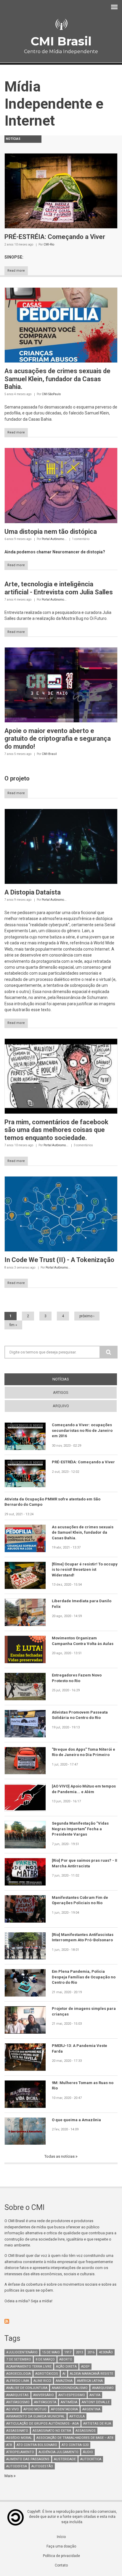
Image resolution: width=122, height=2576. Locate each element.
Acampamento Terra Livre (29, 2367)
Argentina (91, 2409)
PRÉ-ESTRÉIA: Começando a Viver (55, 237)
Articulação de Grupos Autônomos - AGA (42, 2424)
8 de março (45, 2359)
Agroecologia (19, 2374)
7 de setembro (19, 2359)
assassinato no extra (52, 2431)
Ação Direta (66, 2367)
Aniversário (44, 2395)
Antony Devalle (96, 2402)
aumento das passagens (28, 2459)
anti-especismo (72, 2395)
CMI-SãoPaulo (51, 394)
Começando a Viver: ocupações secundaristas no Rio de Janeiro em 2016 (82, 1430)
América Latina (90, 2381)
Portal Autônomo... (54, 539)
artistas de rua (97, 2424)
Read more (16, 271)
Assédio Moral (19, 2438)
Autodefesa (17, 2466)
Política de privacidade (61, 2556)
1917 (68, 2352)
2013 (79, 2352)
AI (64, 2374)
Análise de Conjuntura (27, 2388)
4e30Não (106, 2352)
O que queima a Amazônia (76, 2120)
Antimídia (69, 2402)
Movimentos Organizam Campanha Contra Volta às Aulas (83, 1641)
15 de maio (51, 2352)
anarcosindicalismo (70, 2388)
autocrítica (91, 2459)
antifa (95, 2395)
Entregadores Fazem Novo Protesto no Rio (77, 1678)
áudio (88, 2452)
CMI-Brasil (49, 754)
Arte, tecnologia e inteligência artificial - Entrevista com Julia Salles (59, 588)
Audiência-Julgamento (58, 2452)
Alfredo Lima (18, 2381)
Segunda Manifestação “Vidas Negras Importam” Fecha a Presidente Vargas (80, 1829)
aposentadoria (64, 2409)
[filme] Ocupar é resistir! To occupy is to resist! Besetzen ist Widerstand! (85, 1570)
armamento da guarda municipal (36, 2416)
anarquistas (17, 2395)
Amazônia (64, 2381)
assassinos (86, 2431)
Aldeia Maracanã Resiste (91, 2374)
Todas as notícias (60, 2156)
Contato (61, 2565)
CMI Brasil (61, 41)
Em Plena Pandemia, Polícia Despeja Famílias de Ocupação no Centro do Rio (84, 1977)
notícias (72, 1379)
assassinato (17, 2431)
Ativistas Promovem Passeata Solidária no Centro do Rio (80, 1715)
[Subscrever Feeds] (61, 2321)
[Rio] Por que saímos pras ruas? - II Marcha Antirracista (85, 1863)
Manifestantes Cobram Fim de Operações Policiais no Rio (80, 1900)
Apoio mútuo (35, 2409)
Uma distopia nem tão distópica (51, 532)
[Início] (61, 24)
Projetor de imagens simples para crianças (84, 2011)
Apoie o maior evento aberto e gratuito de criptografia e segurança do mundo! (58, 739)
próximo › (87, 1316)
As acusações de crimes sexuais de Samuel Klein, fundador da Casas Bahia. (57, 379)
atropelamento (20, 2452)
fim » (13, 1325)
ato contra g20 (75, 2445)
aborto (66, 2359)
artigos (61, 1393)
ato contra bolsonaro (37, 2445)
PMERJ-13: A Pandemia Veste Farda (80, 2048)
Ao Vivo (13, 2409)
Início (61, 2537)
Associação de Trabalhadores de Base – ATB (75, 2438)
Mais (9, 2476)
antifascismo (18, 2402)
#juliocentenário (22, 2352)
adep (85, 2367)
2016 (91, 2352)
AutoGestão (42, 2466)
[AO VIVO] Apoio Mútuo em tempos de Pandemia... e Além (84, 1789)
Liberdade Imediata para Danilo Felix (82, 1604)
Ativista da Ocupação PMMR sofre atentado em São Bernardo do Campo (52, 1502)
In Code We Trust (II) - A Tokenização (59, 1260)
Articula (77, 2416)
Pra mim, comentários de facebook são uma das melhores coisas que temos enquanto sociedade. (56, 1130)
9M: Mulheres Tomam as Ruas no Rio (83, 2085)
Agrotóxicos (47, 2374)
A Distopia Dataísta (33, 892)
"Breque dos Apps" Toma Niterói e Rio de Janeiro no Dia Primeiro (84, 1752)
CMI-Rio (49, 244)
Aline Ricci (42, 2381)
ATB (9, 2445)
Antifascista (45, 2402)
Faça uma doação (61, 2546)
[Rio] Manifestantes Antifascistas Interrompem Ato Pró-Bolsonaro (83, 1937)
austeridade (65, 2459)
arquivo (61, 1406)
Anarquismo (103, 2388)
